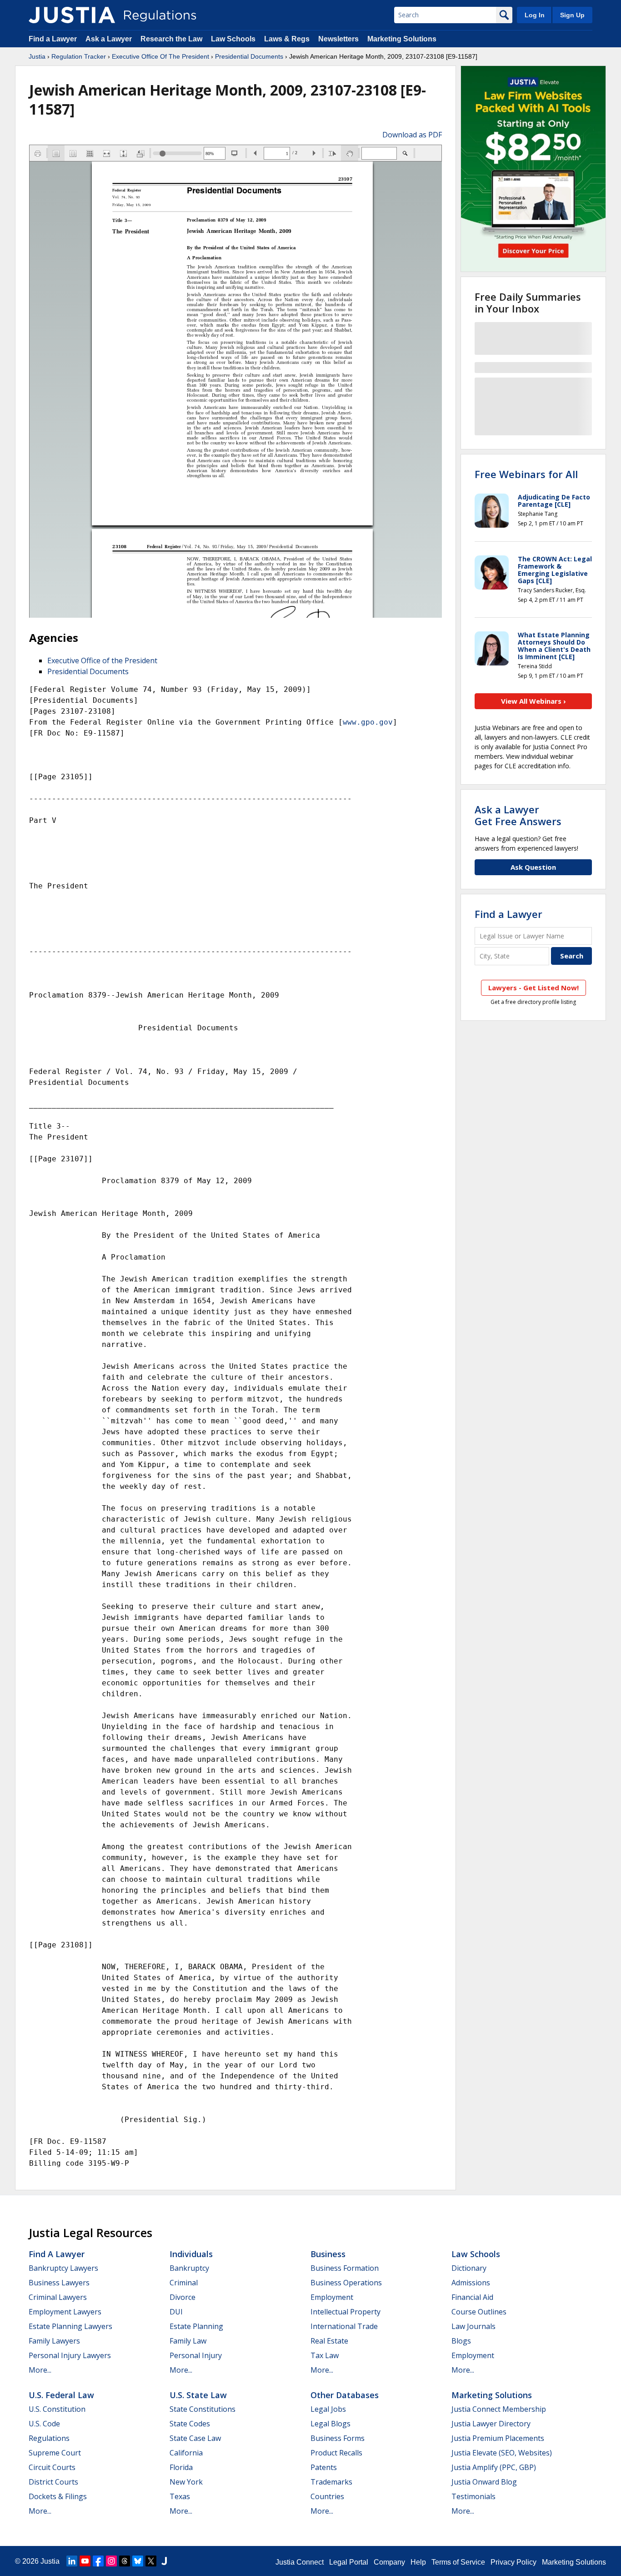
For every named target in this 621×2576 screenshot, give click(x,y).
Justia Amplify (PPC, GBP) (494, 2467)
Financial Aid (472, 2297)
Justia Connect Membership (499, 2409)
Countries (327, 2496)
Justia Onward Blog (484, 2482)
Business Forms (338, 2438)
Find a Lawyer (53, 39)
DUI (176, 2312)
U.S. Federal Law (61, 2395)
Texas (180, 2496)
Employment (332, 2297)
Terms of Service (458, 2562)
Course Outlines (479, 2312)
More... (40, 2370)
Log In (535, 15)
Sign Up (572, 15)
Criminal (184, 2283)
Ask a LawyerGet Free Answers (518, 815)
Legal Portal (349, 2562)
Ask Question (533, 867)
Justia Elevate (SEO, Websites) (502, 2453)
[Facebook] (98, 2561)
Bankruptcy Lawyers (63, 2268)
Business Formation (345, 2268)
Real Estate (329, 2341)
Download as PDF (412, 135)
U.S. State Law (198, 2395)
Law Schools (233, 39)
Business (328, 2254)
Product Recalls (336, 2453)
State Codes (190, 2424)
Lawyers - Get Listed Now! (533, 988)
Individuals (191, 2254)
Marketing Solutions (402, 39)
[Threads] (125, 2561)
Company (389, 2562)
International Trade (344, 2326)
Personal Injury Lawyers (70, 2355)
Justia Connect (300, 2562)
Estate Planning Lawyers (70, 2326)
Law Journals (473, 2326)
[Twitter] (151, 2561)
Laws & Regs (287, 39)
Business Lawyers (59, 2283)
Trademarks (331, 2482)
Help (418, 2562)
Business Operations (346, 2283)
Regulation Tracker (79, 56)
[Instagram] (111, 2561)
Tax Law (325, 2355)
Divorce (183, 2297)
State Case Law (195, 2438)
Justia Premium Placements (498, 2438)
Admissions (471, 2283)
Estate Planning (196, 2326)
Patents (324, 2467)
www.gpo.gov (368, 722)
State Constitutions (203, 2409)
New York (186, 2482)
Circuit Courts (52, 2467)
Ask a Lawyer (110, 39)
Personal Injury (196, 2355)
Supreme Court (55, 2453)
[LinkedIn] (72, 2561)
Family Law (188, 2341)
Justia (37, 56)
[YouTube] (85, 2561)
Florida (181, 2467)
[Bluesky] (138, 2561)
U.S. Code (44, 2424)
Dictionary (469, 2268)
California (186, 2453)
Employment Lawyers (65, 2312)
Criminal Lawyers (58, 2297)
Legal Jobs (328, 2409)
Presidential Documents (249, 56)
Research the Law (171, 39)
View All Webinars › (533, 701)
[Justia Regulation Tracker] (72, 15)
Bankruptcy (189, 2268)
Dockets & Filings (58, 2496)
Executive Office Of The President (160, 56)
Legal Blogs (331, 2424)
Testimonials (473, 2496)
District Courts (53, 2482)
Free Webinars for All (526, 474)
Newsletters (338, 39)
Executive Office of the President (102, 660)
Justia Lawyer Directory (491, 2424)
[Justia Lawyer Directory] (164, 2561)
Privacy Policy (513, 2562)
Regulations (49, 2438)
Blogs (461, 2341)
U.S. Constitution (57, 2409)
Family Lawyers (54, 2341)
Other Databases (345, 2395)
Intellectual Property (346, 2312)
